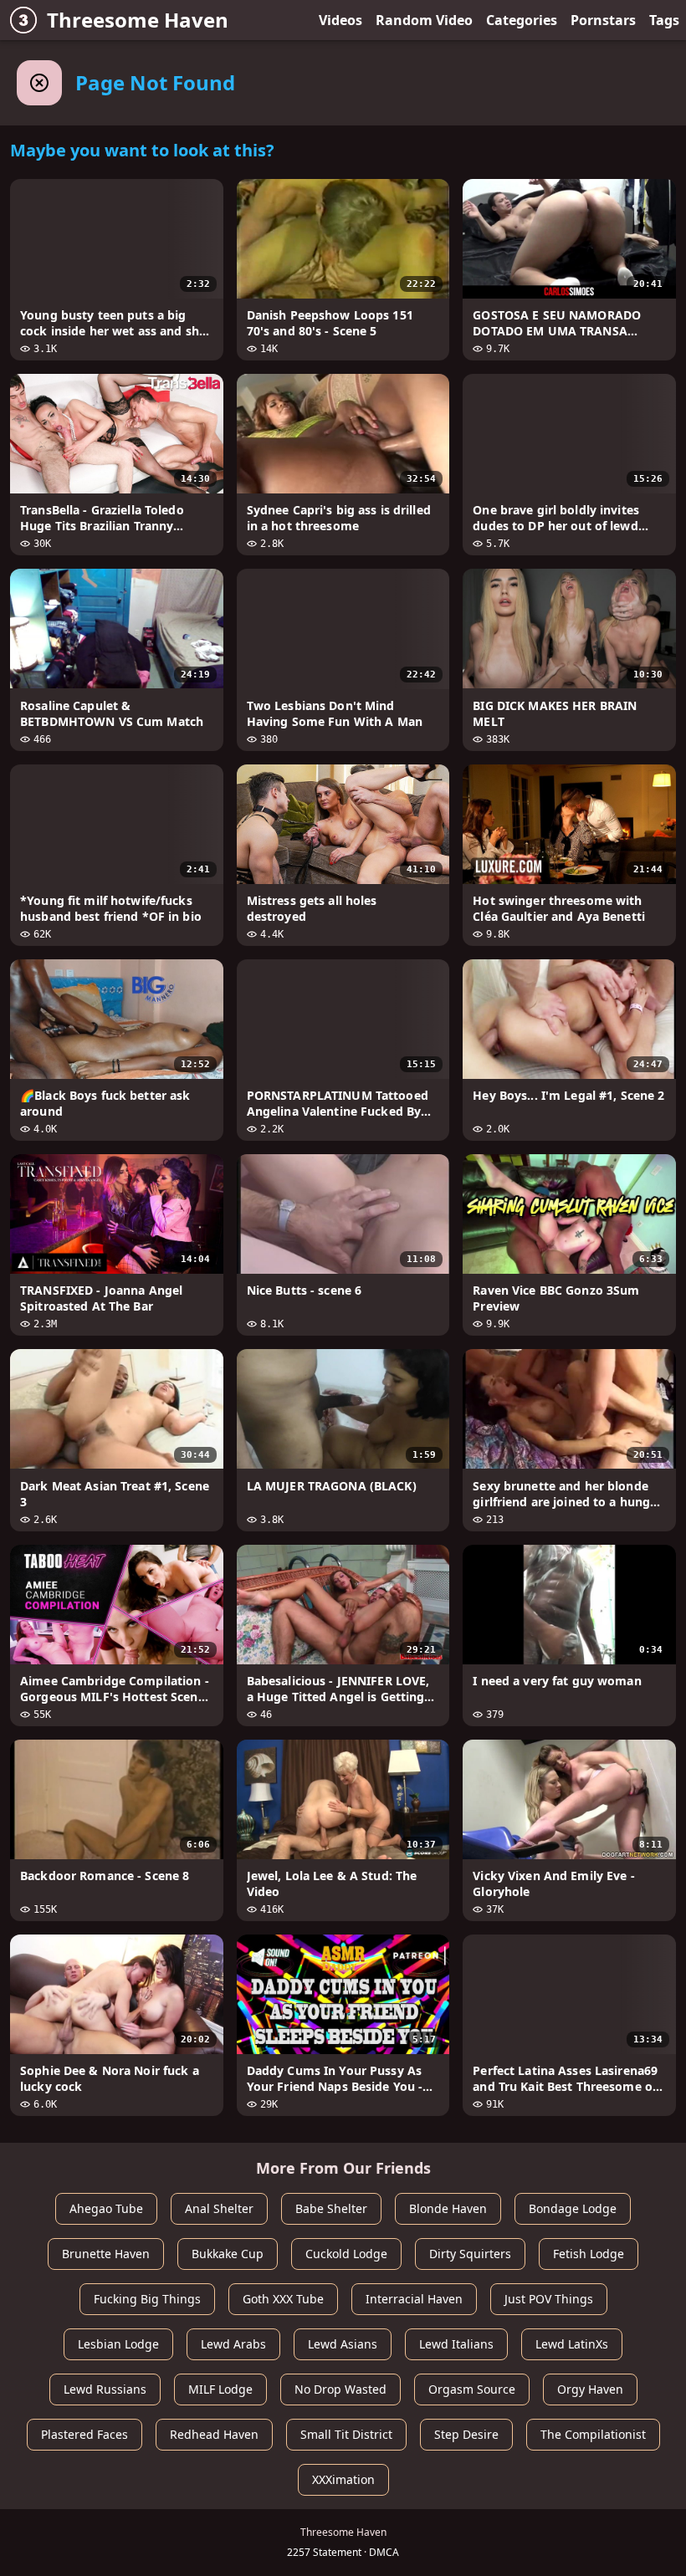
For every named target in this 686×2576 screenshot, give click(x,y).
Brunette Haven (106, 2254)
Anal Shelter (219, 2208)
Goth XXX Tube (283, 2299)
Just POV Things (549, 2299)
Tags (664, 20)
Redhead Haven (214, 2434)
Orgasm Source (472, 2389)
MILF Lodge (220, 2389)
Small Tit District (346, 2434)
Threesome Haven (138, 20)
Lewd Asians (343, 2344)
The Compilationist (593, 2434)
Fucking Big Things (147, 2299)
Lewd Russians (105, 2389)
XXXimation (343, 2479)
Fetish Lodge (589, 2254)
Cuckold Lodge (346, 2254)
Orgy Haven (590, 2389)
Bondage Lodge (573, 2208)
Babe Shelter (331, 2208)
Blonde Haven (448, 2208)
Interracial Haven (414, 2299)
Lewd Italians (456, 2344)
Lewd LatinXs (572, 2344)
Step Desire (466, 2434)
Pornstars (603, 20)
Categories (522, 20)
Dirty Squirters (470, 2254)
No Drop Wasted (340, 2389)
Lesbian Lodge (118, 2344)
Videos (340, 20)
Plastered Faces (84, 2434)
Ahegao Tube (106, 2208)
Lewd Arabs (233, 2344)
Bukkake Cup (228, 2254)
